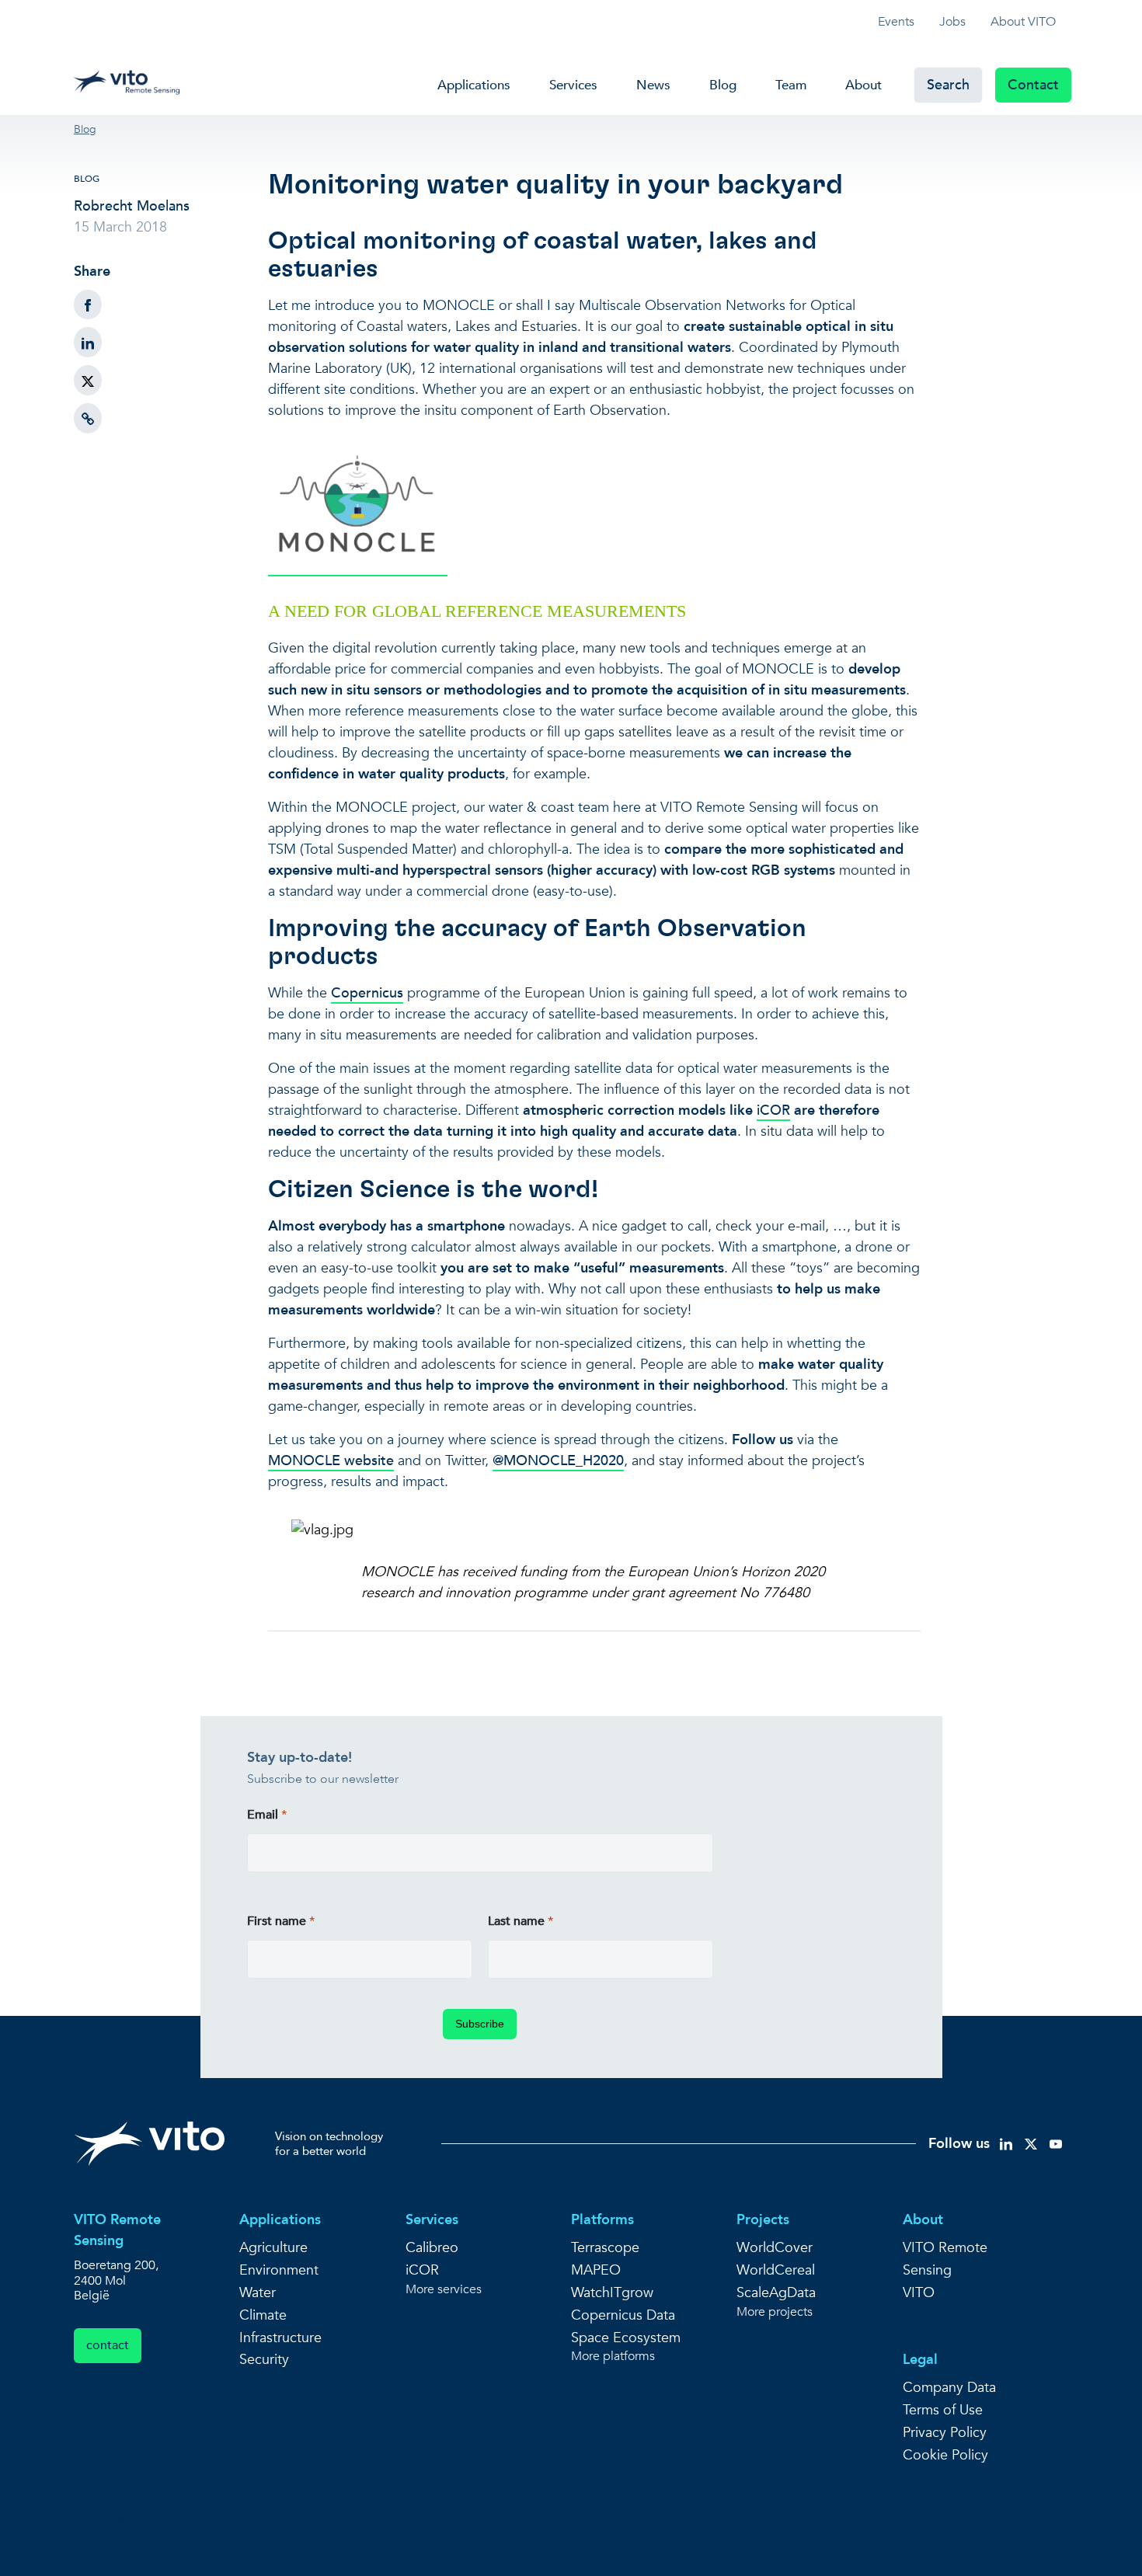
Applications (474, 85)
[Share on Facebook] (88, 305)
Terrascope (605, 2248)
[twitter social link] (1031, 2143)
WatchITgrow (612, 2293)
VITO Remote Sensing (945, 2259)
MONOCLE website (331, 1461)
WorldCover (775, 2248)
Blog (723, 85)
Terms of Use (943, 2410)
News (653, 85)
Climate (263, 2315)
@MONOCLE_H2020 (558, 1461)
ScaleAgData (776, 2293)
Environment (279, 2270)
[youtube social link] (1056, 2143)
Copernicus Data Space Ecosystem (626, 2327)
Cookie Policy (945, 2455)
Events (896, 22)
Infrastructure (280, 2338)
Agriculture (273, 2248)
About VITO (1023, 22)
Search (948, 85)
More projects (775, 2312)
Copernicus (367, 993)
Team (791, 85)
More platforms (613, 2357)
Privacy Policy (945, 2433)
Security (264, 2360)
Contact (1033, 85)
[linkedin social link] (1006, 2143)
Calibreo (432, 2248)
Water (258, 2293)
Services (573, 85)
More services (444, 2290)
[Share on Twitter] (88, 380)
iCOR (773, 1110)
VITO (919, 2293)
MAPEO (596, 2270)
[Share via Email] (88, 418)
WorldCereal (776, 2270)
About (863, 85)
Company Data (949, 2388)
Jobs (952, 22)
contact (108, 2345)
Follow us (959, 2144)
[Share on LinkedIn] (88, 342)
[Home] (131, 79)
